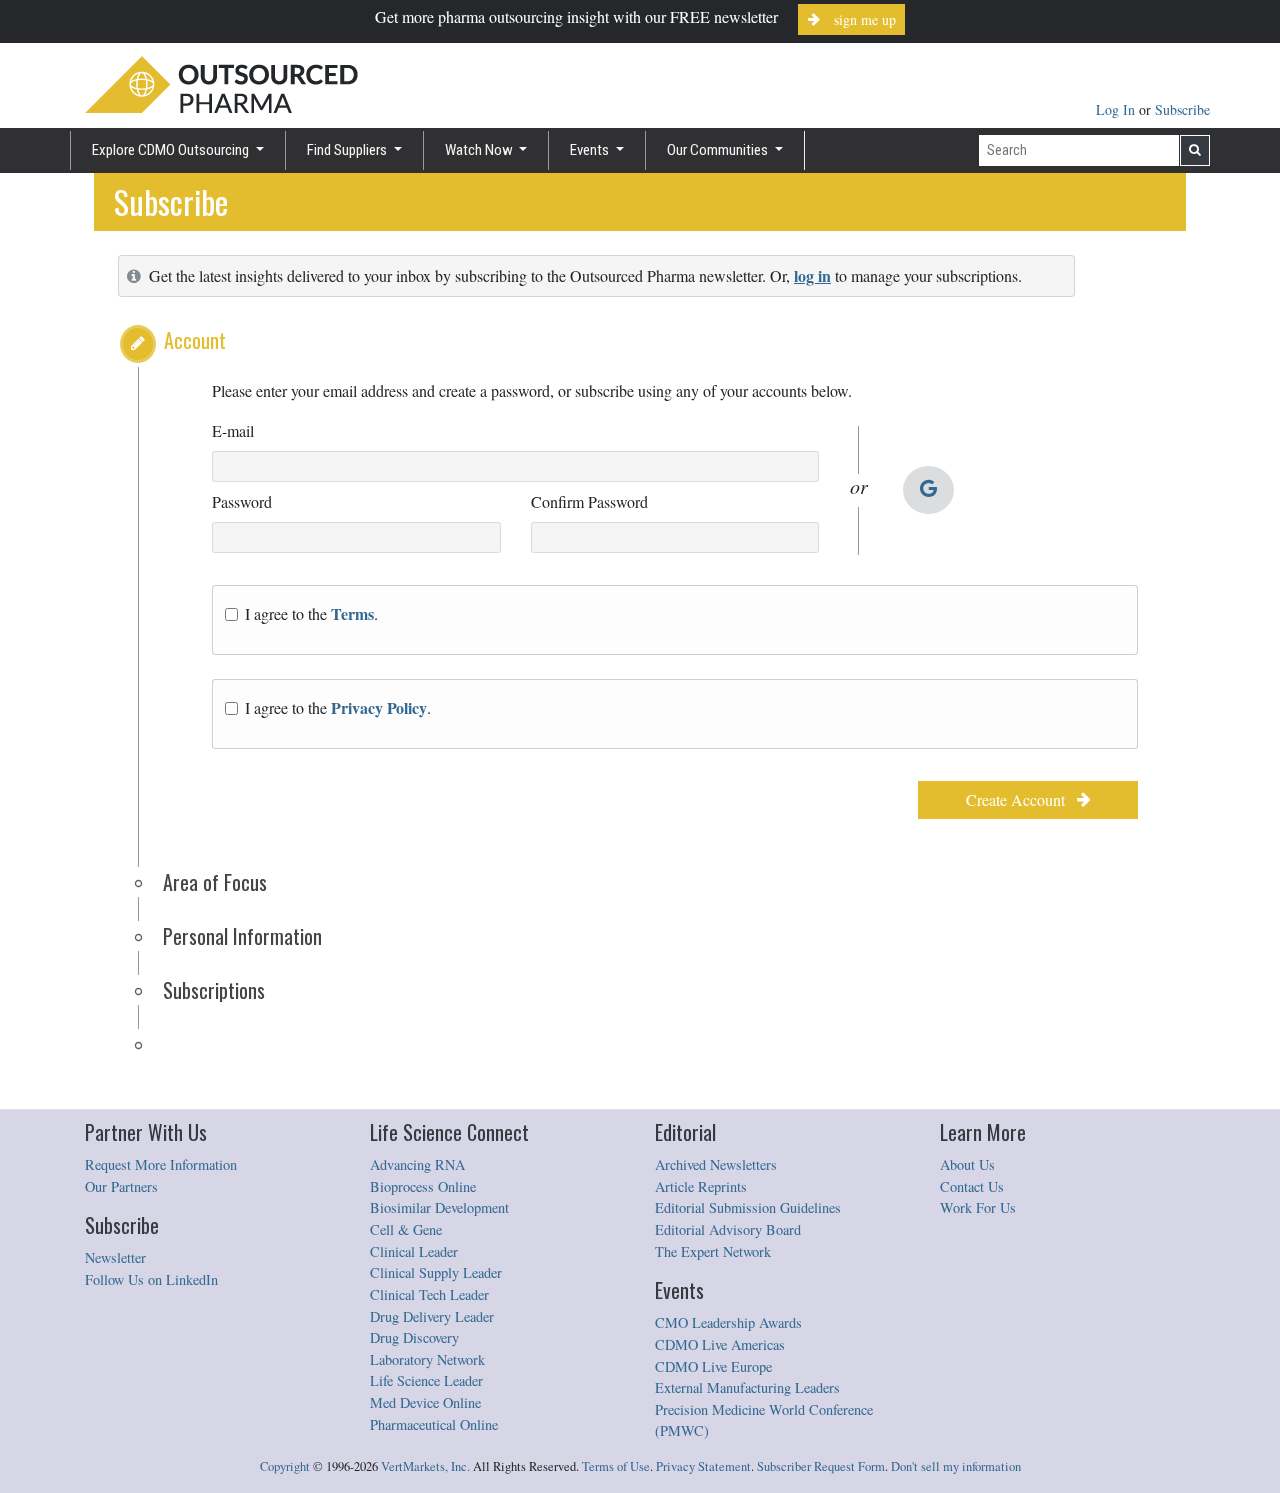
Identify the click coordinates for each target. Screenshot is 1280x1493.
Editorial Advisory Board (728, 1229)
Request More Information (161, 1164)
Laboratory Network (427, 1359)
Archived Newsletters (716, 1164)
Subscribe (1182, 109)
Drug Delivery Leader (432, 1316)
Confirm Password (589, 501)
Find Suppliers (348, 150)
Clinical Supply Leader (436, 1272)
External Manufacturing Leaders (747, 1387)
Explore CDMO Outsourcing (172, 150)
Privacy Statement (703, 1466)
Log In (1117, 109)
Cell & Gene (406, 1229)
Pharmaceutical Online (434, 1424)
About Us (967, 1164)
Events (591, 150)
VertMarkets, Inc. (425, 1466)
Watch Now (480, 150)
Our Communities (719, 150)
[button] (138, 344)
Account (195, 340)
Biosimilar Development (439, 1207)
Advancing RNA (417, 1164)
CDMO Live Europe (713, 1366)
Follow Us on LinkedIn (151, 1279)
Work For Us (978, 1207)
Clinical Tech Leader (429, 1294)
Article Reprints (701, 1186)
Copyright (285, 1466)
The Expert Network (713, 1251)
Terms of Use (616, 1466)
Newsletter (115, 1257)
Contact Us (972, 1186)
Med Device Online (425, 1402)
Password (242, 501)
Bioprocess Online (423, 1186)
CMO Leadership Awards (728, 1322)
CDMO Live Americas (720, 1344)
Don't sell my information (956, 1466)
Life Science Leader (426, 1380)
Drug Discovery (414, 1337)
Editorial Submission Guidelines (748, 1207)
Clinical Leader (414, 1251)
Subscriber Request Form (821, 1466)
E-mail (233, 430)
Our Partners (121, 1186)
